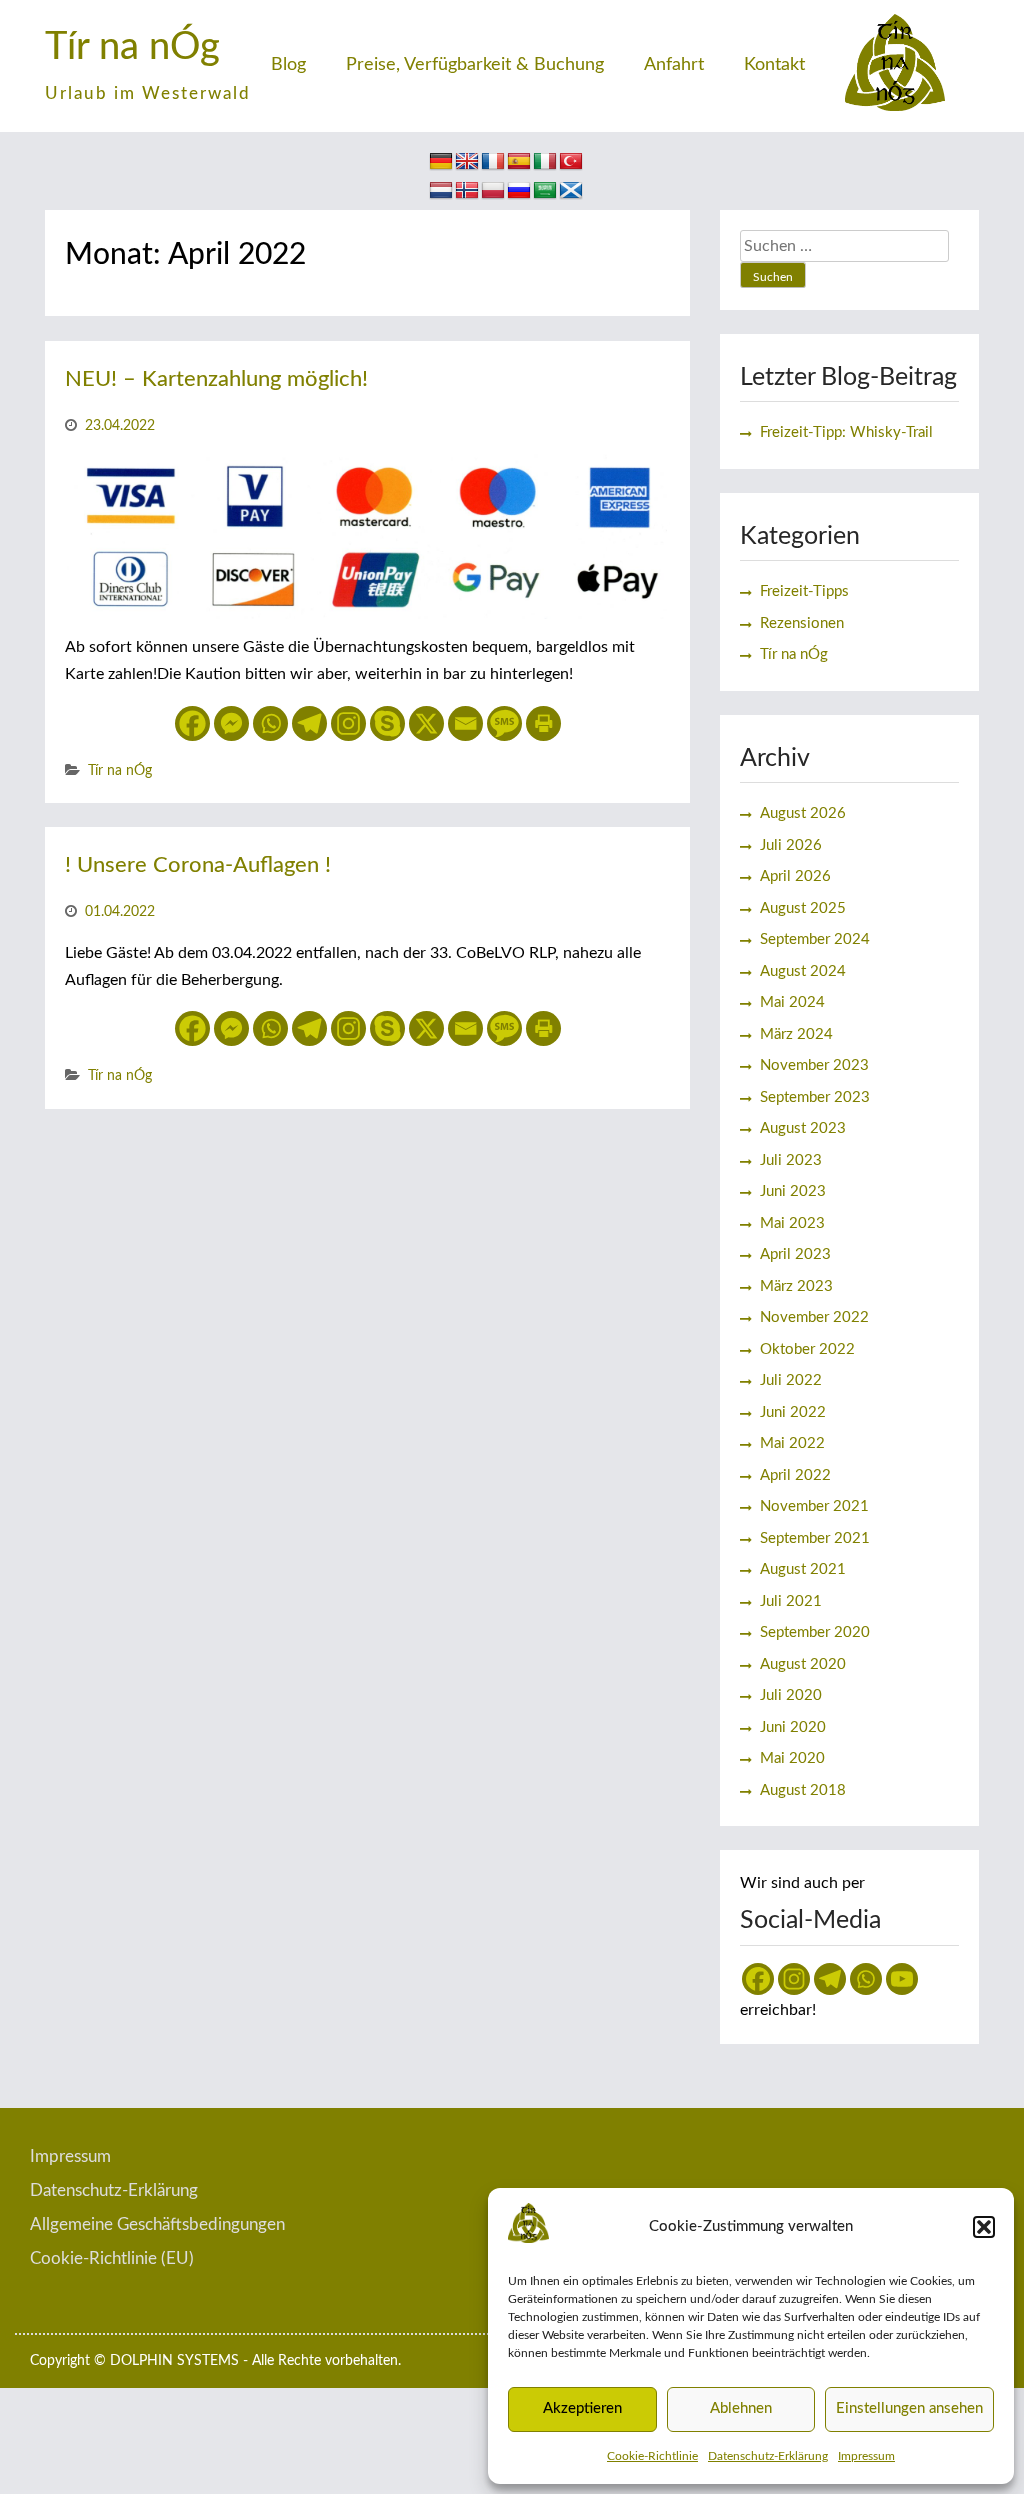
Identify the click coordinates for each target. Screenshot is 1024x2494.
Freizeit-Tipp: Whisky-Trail (846, 432)
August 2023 (803, 1128)
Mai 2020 (792, 1758)
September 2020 (815, 1632)
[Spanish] (519, 162)
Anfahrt (674, 65)
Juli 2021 (791, 1601)
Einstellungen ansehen (909, 2408)
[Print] (543, 723)
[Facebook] (192, 723)
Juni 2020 (793, 1727)
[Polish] (493, 191)
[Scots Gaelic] (571, 191)
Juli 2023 (791, 1160)
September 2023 (815, 1097)
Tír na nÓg (132, 47)
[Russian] (519, 191)
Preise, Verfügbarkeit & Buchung (475, 65)
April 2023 (795, 1254)
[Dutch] (441, 191)
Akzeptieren (582, 2408)
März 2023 (796, 1286)
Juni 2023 (793, 1191)
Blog (288, 65)
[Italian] (545, 162)
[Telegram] (309, 723)
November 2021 (814, 1506)
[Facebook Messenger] (231, 723)
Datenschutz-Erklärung (768, 2456)
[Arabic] (545, 191)
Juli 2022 (791, 1380)
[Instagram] (348, 723)
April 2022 (795, 1475)
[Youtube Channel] (902, 1979)
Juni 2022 (793, 1412)
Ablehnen (741, 2408)
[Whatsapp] (270, 723)
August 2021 (803, 1569)
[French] (493, 162)
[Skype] (387, 723)
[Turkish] (571, 162)
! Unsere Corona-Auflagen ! (198, 865)
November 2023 (814, 1065)
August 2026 (803, 813)
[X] (426, 723)
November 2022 (814, 1317)
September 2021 (815, 1538)
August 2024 (803, 971)
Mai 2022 (792, 1443)
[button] (984, 2227)
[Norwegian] (467, 191)
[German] (441, 162)
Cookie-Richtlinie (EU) (112, 2258)
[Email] (465, 723)
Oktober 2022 (807, 1349)
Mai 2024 (792, 1002)
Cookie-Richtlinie (652, 2456)
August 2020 (803, 1664)
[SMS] (504, 723)
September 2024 (815, 939)
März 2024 (796, 1034)
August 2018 (803, 1790)
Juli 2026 (791, 845)
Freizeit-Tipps (804, 591)
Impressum (866, 2456)
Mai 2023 (792, 1223)
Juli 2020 (791, 1695)
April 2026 (795, 876)
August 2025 (803, 908)
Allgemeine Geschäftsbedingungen (157, 2224)
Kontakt (774, 65)
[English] (467, 162)
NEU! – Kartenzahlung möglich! (216, 379)
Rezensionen (802, 623)
